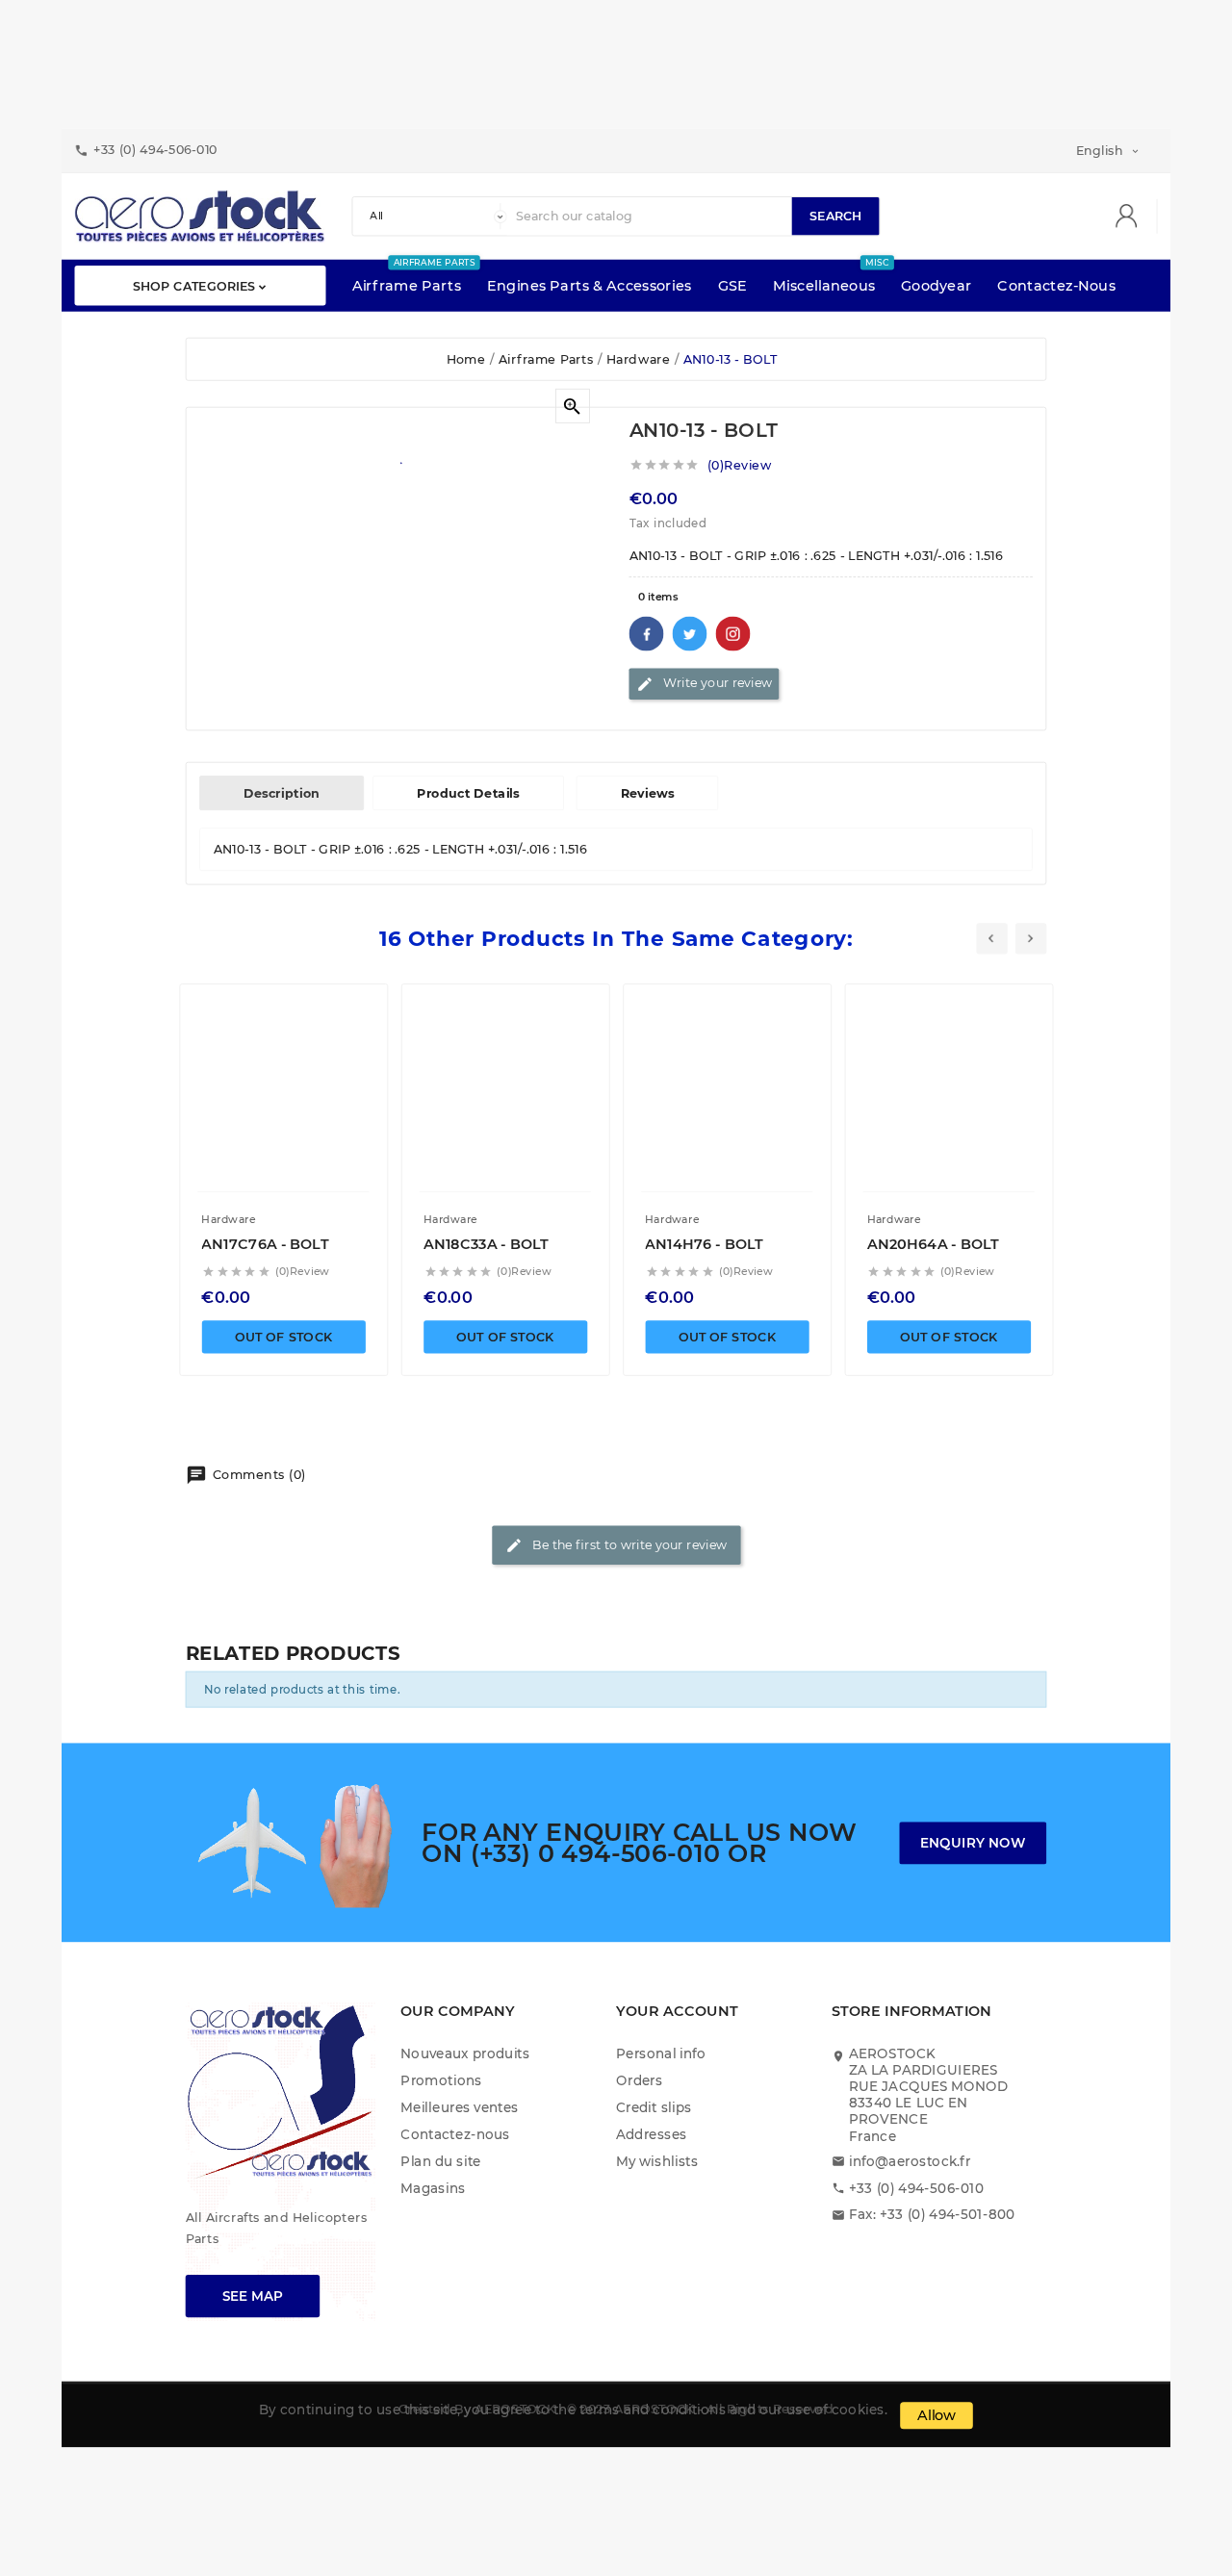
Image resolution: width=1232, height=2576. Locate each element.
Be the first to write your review (616, 1545)
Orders (639, 2081)
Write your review (704, 683)
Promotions (441, 2081)
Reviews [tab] (648, 793)
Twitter (690, 633)
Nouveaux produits (465, 2054)
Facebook (647, 633)
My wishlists (657, 2161)
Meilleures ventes (459, 2108)
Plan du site (440, 2161)
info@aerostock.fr (910, 2161)
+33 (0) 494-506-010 (916, 2188)
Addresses (652, 2134)
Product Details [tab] (468, 793)
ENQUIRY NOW (973, 1842)
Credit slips (654, 2108)
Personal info (661, 2054)
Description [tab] (282, 793)
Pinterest (733, 633)
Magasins (433, 2188)
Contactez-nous (455, 2134)
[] (1133, 217)
